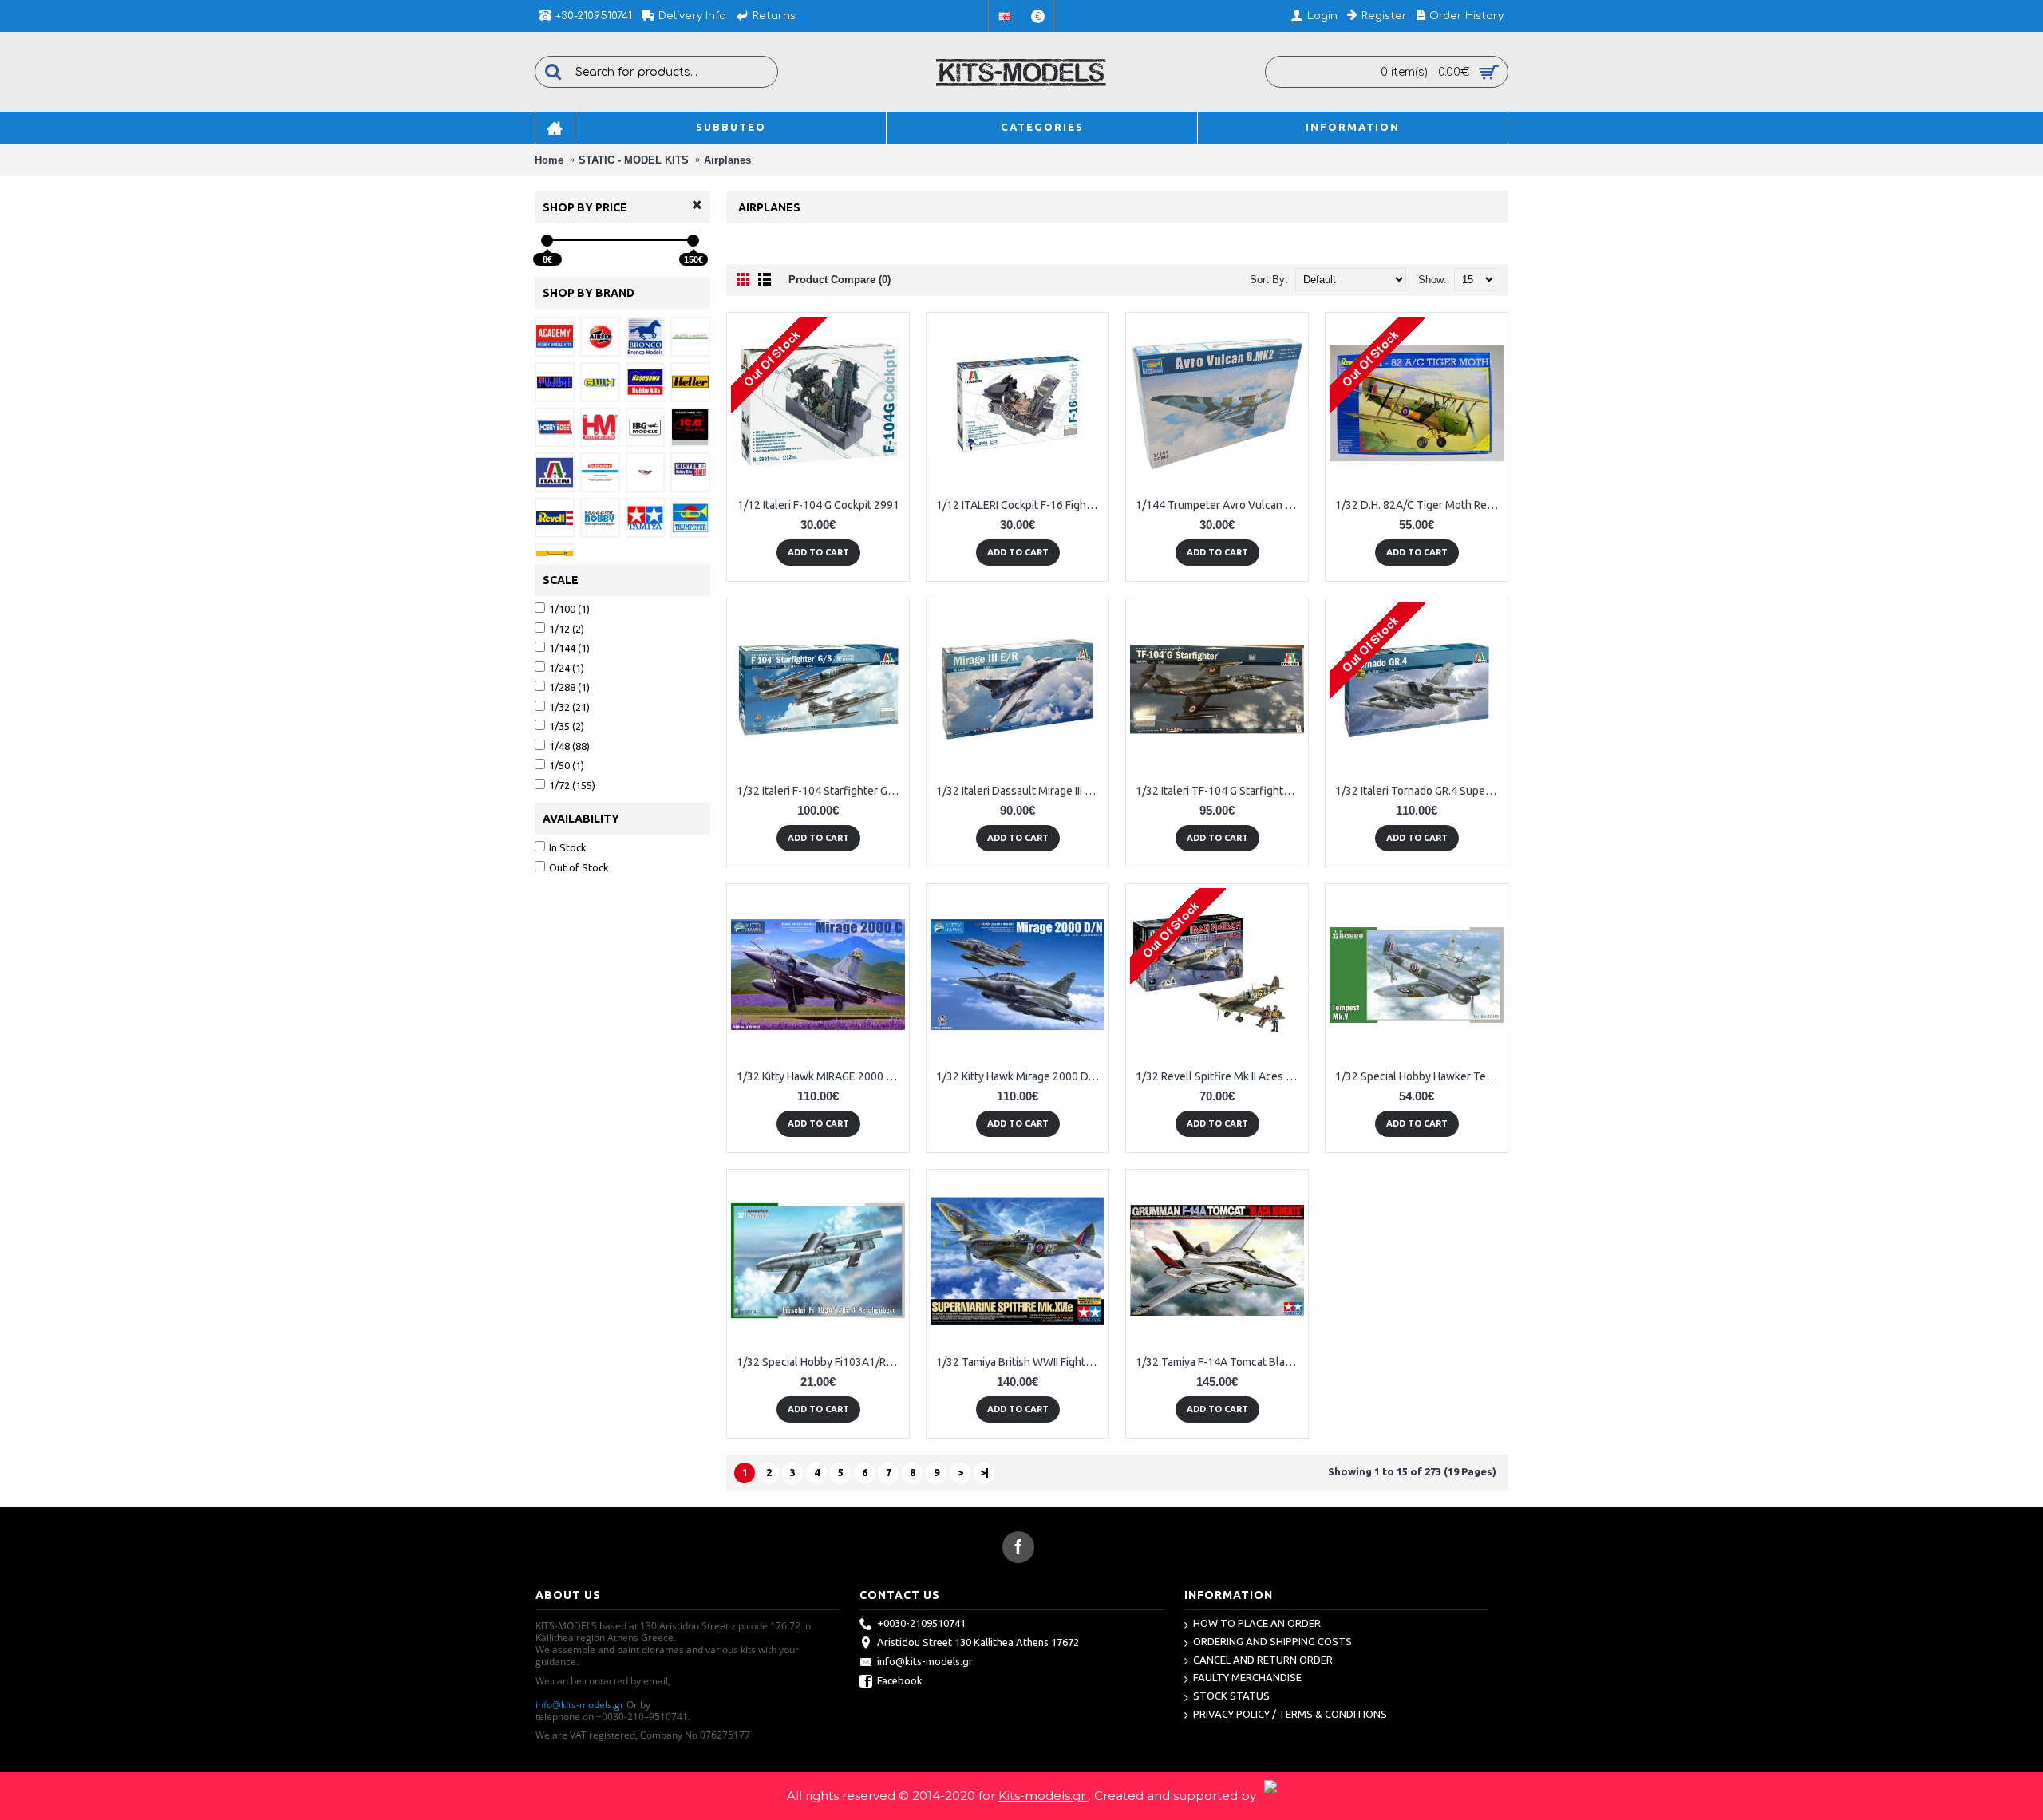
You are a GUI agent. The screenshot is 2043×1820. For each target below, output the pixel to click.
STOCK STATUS (1231, 1696)
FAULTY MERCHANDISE (1247, 1677)
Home (549, 160)
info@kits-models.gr (580, 1705)
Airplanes (727, 160)
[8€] (547, 241)
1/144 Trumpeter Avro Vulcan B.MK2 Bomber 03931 (1220, 505)
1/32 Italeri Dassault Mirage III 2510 (1020, 791)
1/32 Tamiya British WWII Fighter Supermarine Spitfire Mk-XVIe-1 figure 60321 (1020, 1362)
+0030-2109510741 (921, 1624)
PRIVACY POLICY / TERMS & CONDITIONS (1290, 1714)
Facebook (900, 1681)
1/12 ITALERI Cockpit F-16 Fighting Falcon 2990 (1020, 505)
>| (984, 1472)
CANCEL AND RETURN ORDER (1263, 1660)
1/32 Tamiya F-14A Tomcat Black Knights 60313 (1220, 1362)
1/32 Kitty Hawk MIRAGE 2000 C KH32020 (821, 1076)
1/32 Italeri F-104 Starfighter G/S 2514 (821, 791)
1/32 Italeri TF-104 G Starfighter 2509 (1220, 791)
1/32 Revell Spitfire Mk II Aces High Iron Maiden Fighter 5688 (1220, 1076)
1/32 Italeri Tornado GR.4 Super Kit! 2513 (1419, 791)
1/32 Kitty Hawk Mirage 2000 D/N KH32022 (1020, 1076)
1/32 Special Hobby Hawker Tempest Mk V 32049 (1419, 1076)
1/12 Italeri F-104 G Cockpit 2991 (818, 505)
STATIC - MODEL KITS (634, 160)
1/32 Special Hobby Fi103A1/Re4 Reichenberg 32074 (821, 1362)
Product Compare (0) (840, 280)
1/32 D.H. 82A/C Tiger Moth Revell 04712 (1419, 505)
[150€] (693, 241)
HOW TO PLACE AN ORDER (1257, 1623)
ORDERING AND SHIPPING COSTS (1272, 1641)
